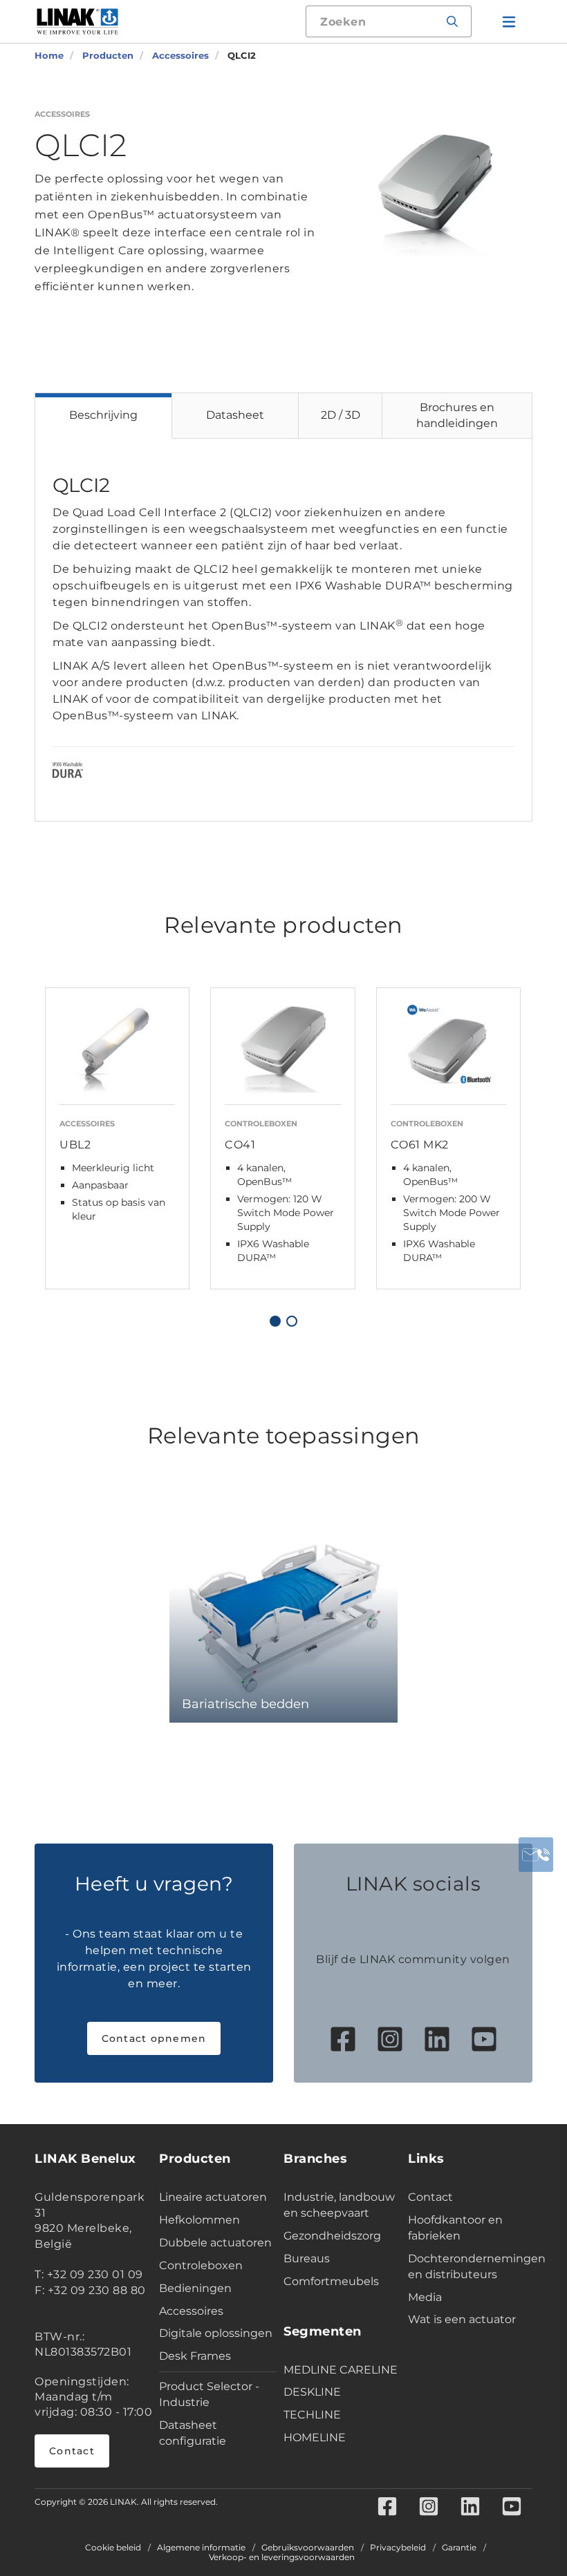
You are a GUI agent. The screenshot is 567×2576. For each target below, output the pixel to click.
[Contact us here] (536, 1855)
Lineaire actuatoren (213, 2197)
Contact (72, 2451)
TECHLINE (312, 2415)
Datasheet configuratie (193, 2433)
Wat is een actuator (462, 2319)
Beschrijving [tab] (103, 415)
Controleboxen (201, 2265)
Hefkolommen (199, 2220)
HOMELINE (315, 2437)
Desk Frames (195, 2356)
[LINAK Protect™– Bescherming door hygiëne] (68, 773)
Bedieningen (195, 2288)
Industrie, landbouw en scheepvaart (339, 2205)
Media (425, 2297)
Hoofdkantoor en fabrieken (455, 2228)
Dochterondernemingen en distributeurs (467, 2266)
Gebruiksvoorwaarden (308, 2548)
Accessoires (191, 2311)
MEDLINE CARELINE (341, 2370)
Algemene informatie (201, 2548)
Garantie (459, 2548)
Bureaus (307, 2258)
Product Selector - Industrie (209, 2394)
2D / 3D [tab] (341, 415)
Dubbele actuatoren (215, 2243)
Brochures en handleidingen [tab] (457, 415)
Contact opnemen (154, 2038)
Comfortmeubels (331, 2281)
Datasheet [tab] (235, 415)
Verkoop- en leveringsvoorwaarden (282, 2557)
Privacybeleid (398, 2548)
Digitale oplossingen (216, 2333)
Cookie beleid (113, 2548)
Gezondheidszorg (332, 2236)
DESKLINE (312, 2392)
